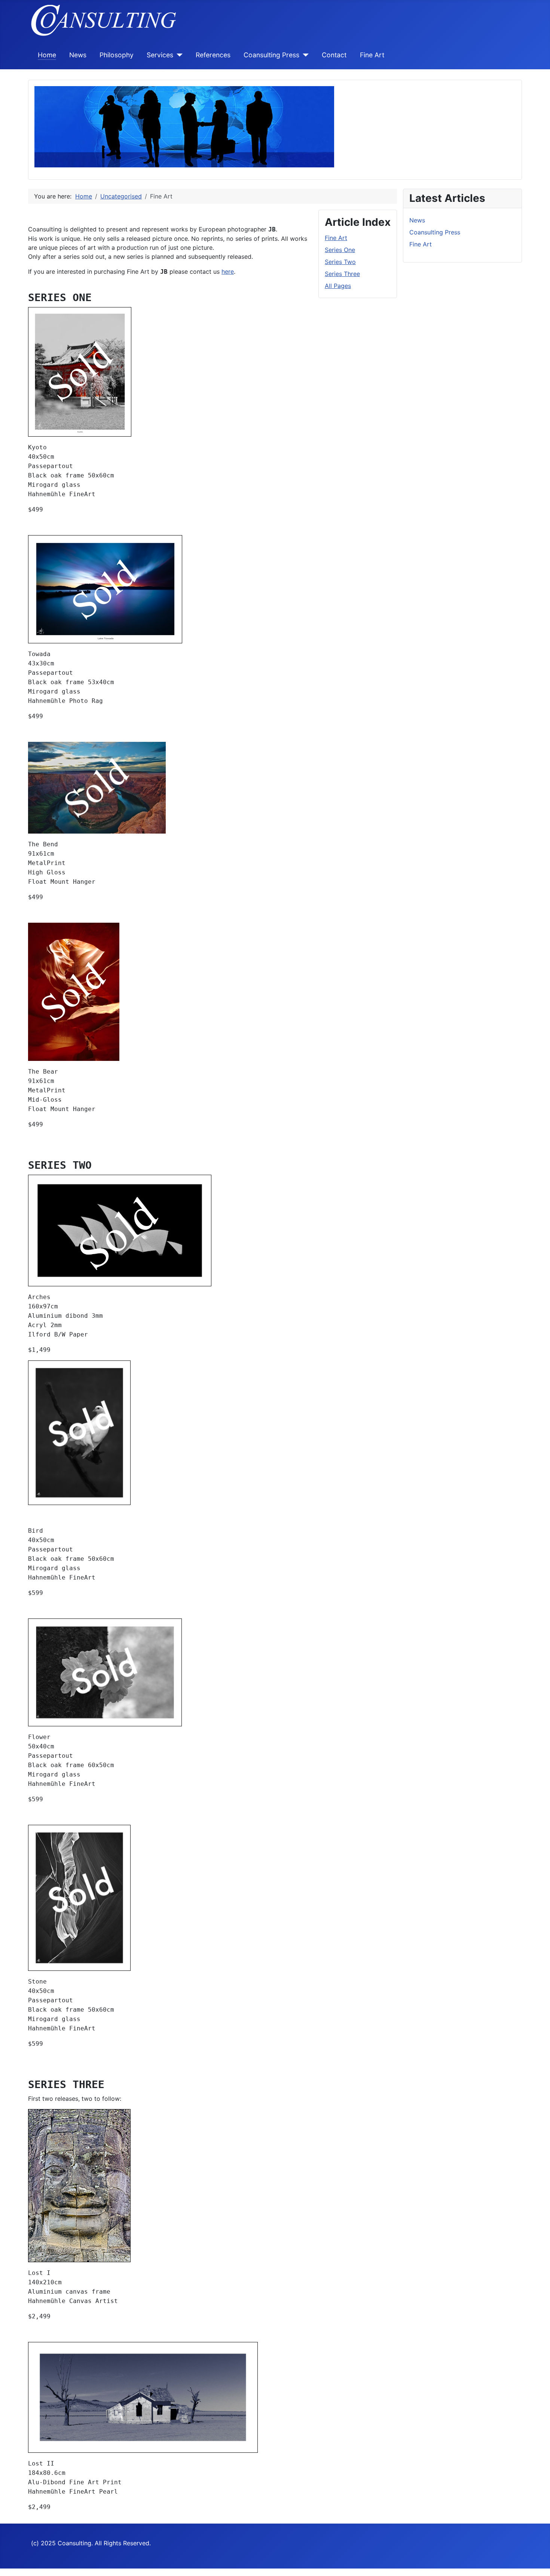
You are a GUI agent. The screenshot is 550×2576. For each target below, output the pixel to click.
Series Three (342, 274)
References (213, 55)
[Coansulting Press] (304, 55)
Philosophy (117, 55)
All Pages (338, 286)
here (228, 271)
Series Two (340, 262)
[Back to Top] (537, 2562)
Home (47, 55)
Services (160, 55)
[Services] (178, 55)
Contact (334, 55)
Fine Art (372, 55)
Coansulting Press (271, 55)
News (78, 55)
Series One (340, 250)
